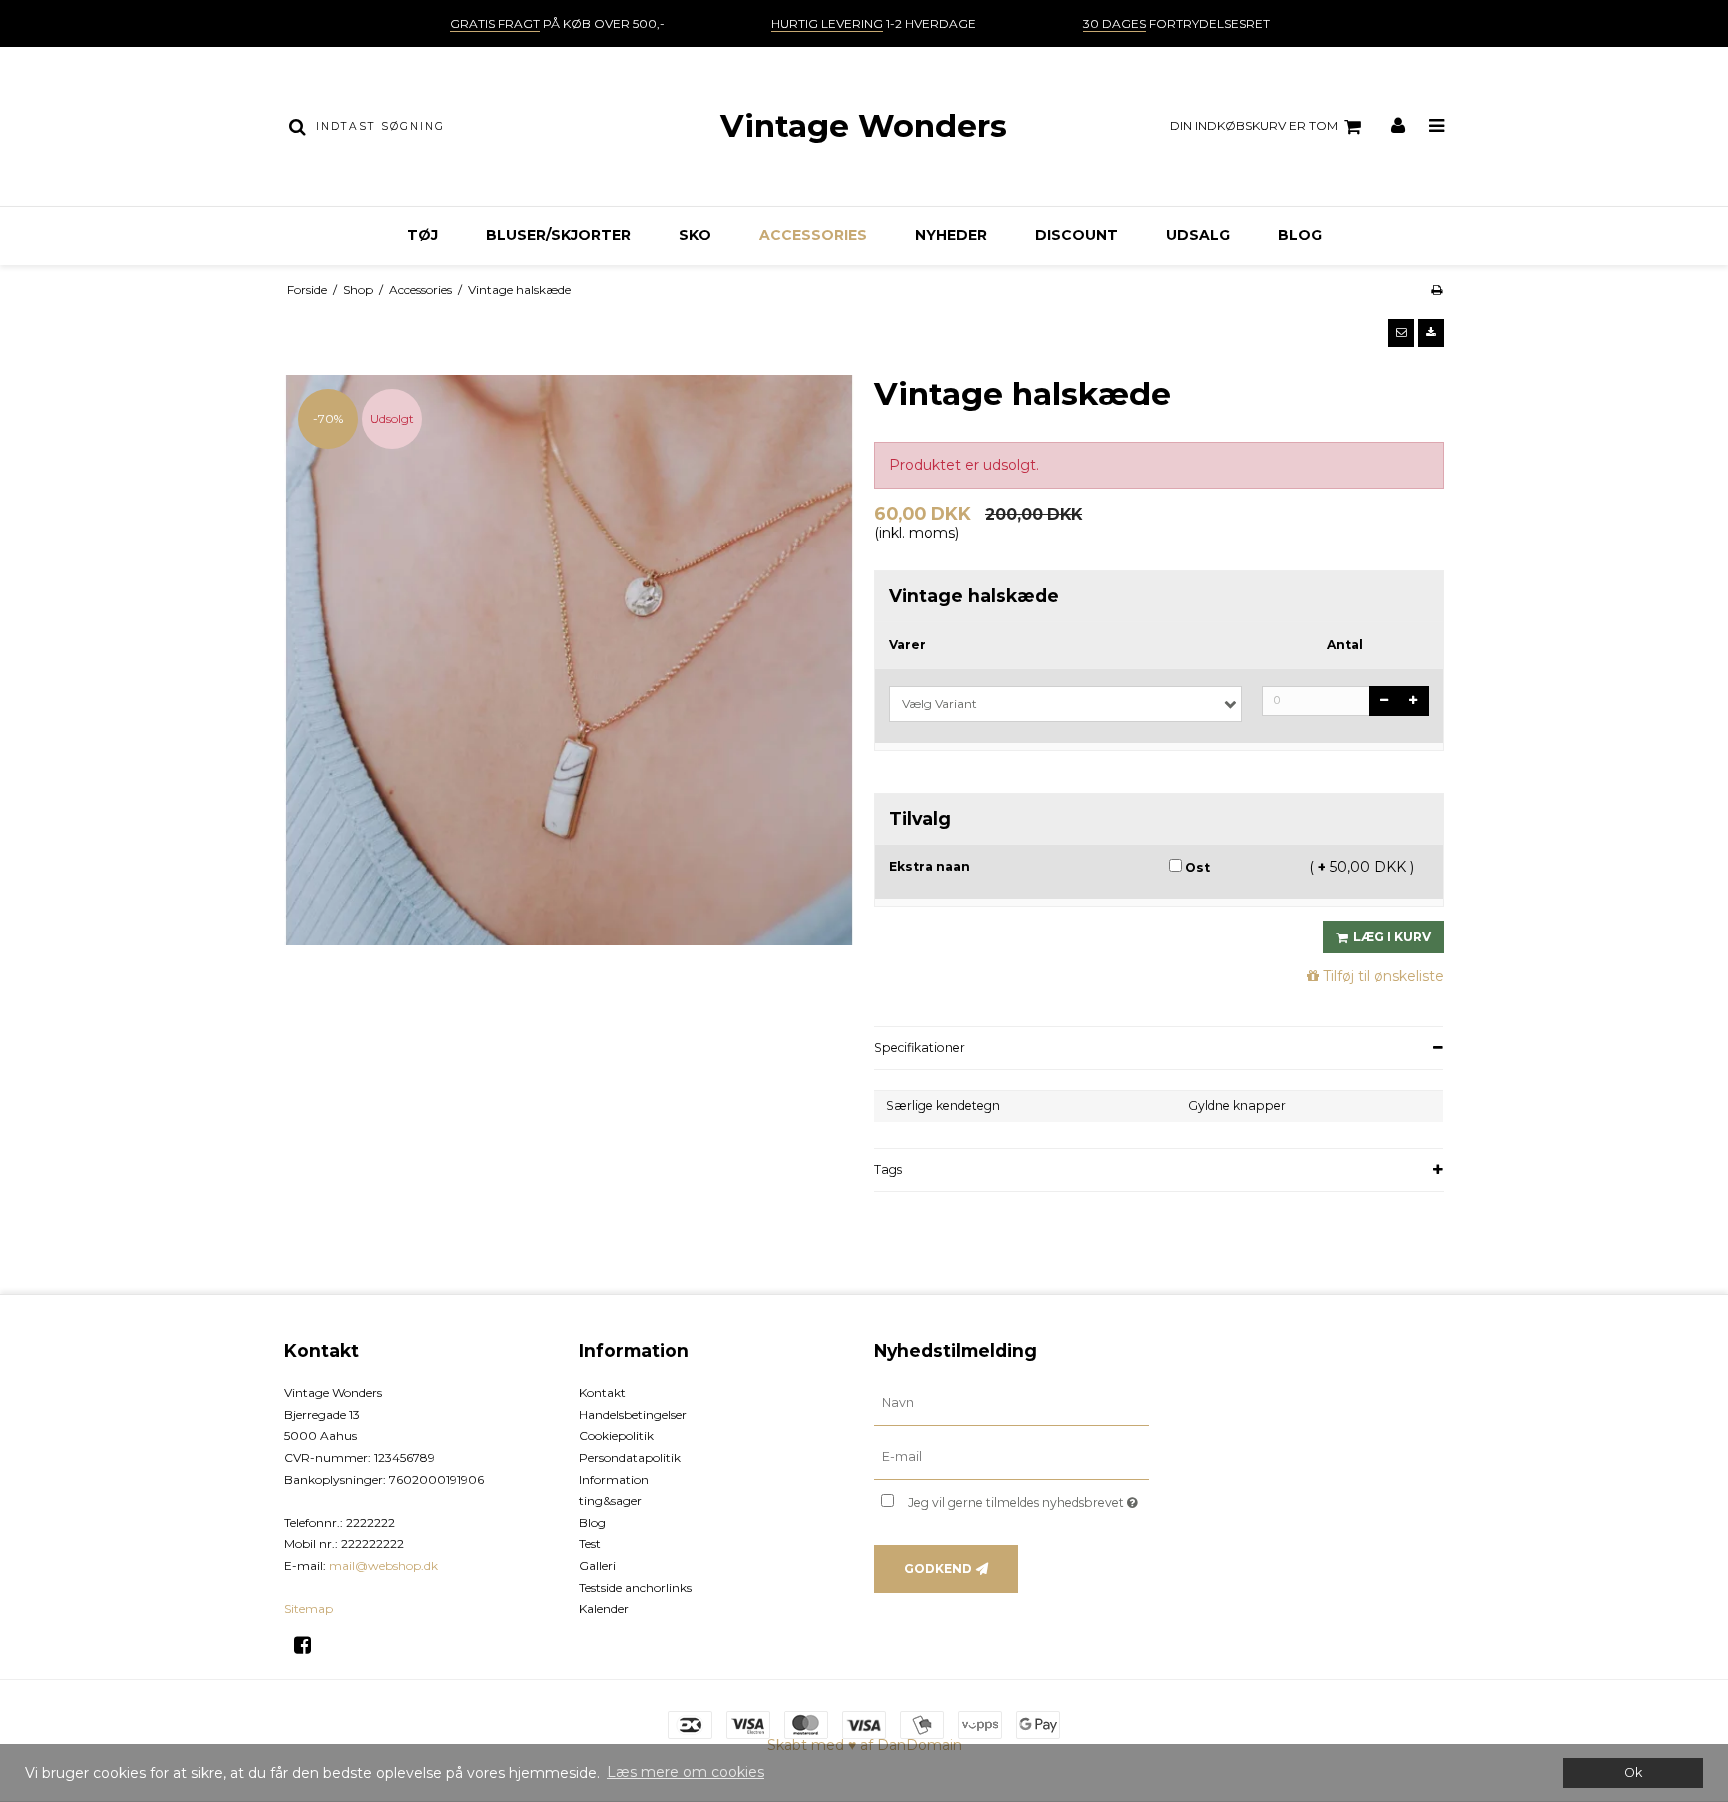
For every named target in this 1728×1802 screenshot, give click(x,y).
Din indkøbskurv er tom (1254, 125)
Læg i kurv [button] (1392, 936)
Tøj (422, 235)
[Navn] (1011, 1403)
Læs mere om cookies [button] (685, 1772)
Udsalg (1198, 235)
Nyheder (951, 235)
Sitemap (308, 1608)
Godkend (938, 1568)
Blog (1300, 235)
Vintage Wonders (863, 126)
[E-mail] (1011, 1457)
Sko (695, 235)
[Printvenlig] (1436, 289)
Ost (1196, 867)
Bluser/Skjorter (558, 235)
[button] (1401, 333)
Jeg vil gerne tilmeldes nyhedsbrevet (1028, 1498)
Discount (1076, 235)
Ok (1633, 1772)
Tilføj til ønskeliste (1383, 976)
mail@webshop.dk (383, 1565)
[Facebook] (309, 1645)
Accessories (813, 235)
